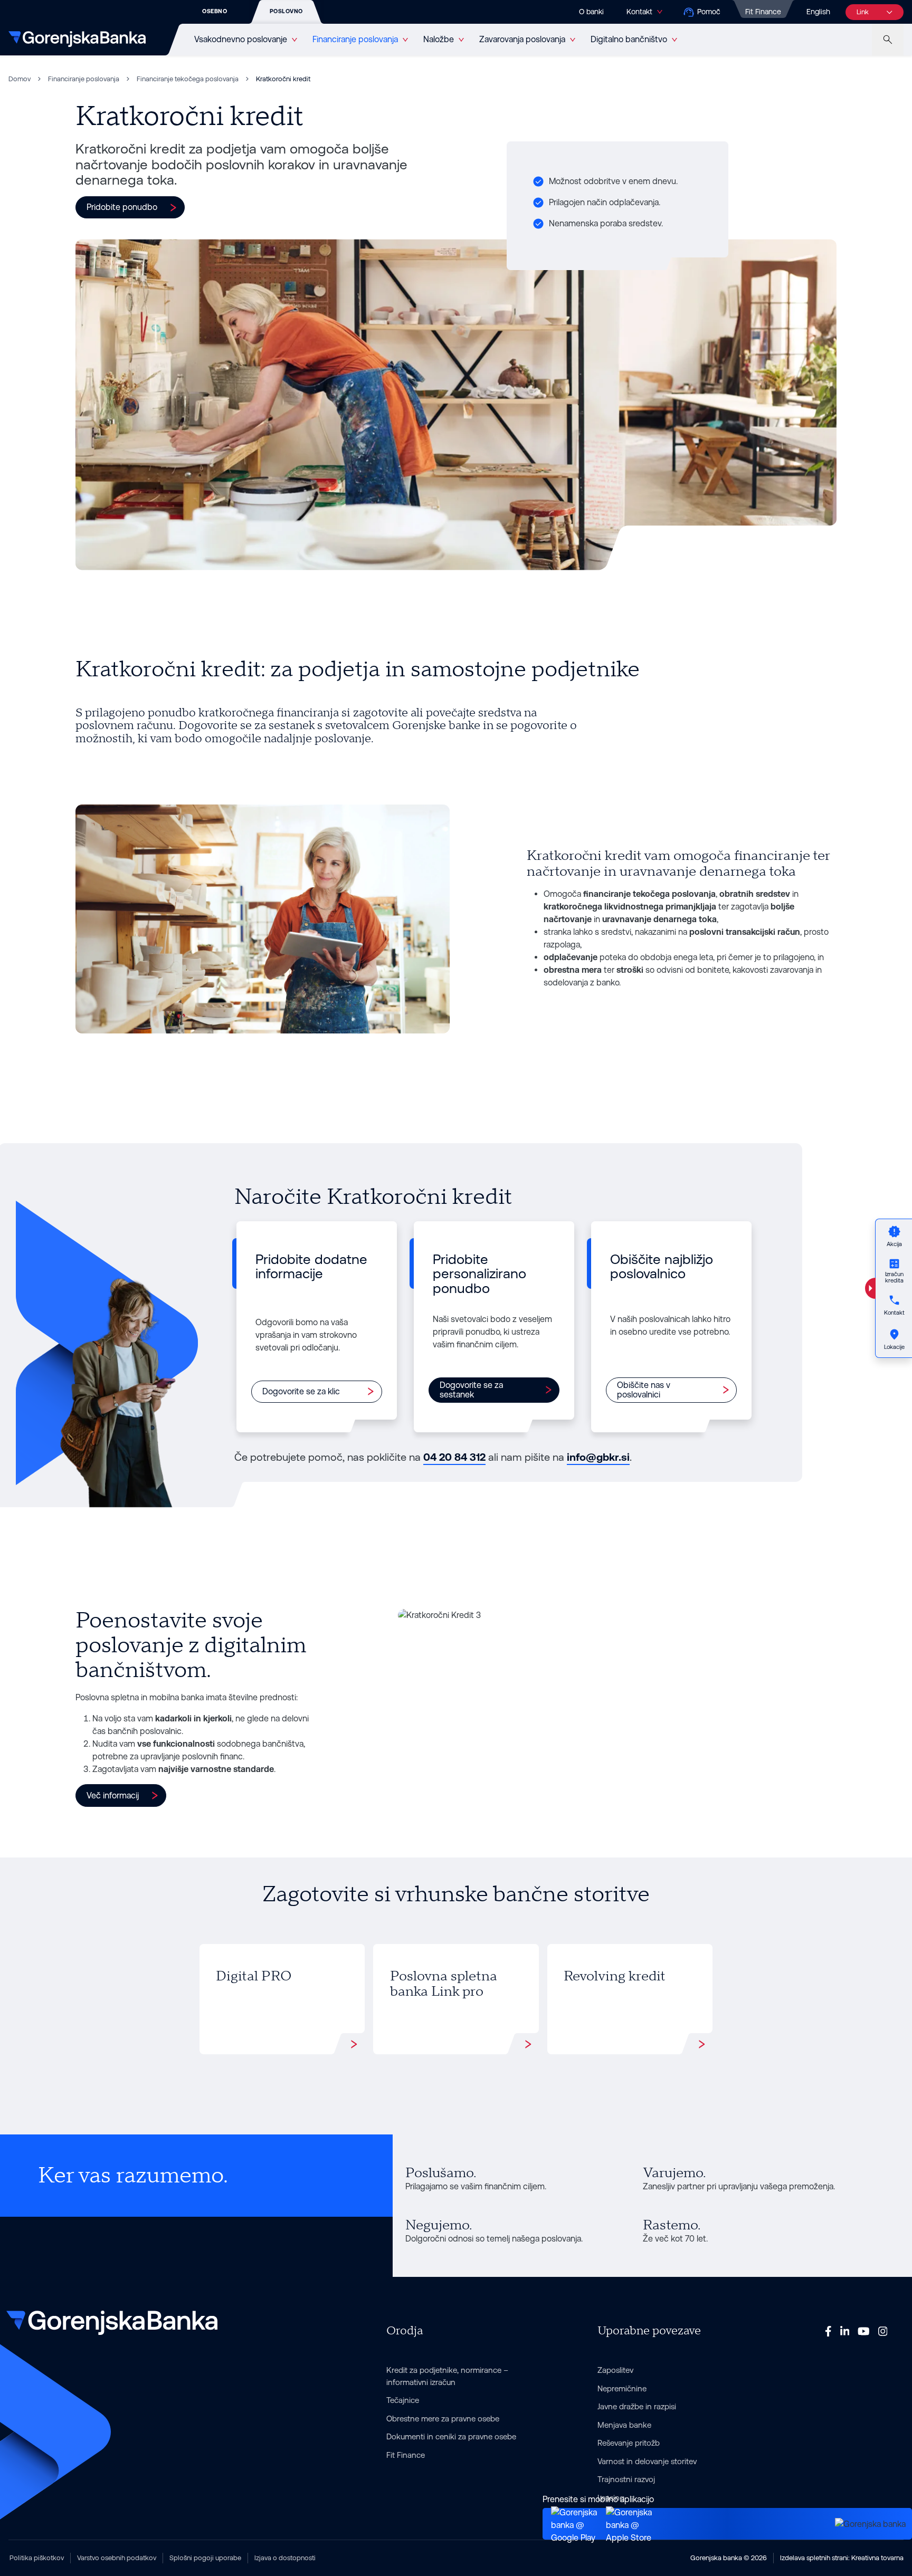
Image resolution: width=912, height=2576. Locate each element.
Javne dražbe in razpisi (637, 2406)
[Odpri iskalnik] (888, 40)
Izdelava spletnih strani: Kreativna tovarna (842, 2558)
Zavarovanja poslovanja (522, 39)
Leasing (611, 2498)
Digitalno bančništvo (629, 39)
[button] (130, 207)
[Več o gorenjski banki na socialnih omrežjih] (828, 2331)
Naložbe (439, 39)
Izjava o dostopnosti (285, 2558)
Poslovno (286, 11)
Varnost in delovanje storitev (647, 2461)
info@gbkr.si (598, 1457)
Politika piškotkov (37, 2558)
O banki (591, 12)
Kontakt (639, 12)
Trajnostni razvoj (626, 2479)
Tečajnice (403, 2400)
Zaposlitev (615, 2370)
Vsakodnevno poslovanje (241, 39)
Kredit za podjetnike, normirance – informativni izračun (447, 2376)
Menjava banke (624, 2425)
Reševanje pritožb (629, 2443)
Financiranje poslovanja (355, 39)
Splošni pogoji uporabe (205, 2558)
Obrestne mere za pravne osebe (443, 2419)
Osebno (215, 11)
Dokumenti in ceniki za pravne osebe (451, 2436)
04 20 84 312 (454, 1457)
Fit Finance (763, 12)
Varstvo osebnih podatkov (117, 2558)
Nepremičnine (622, 2388)
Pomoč (709, 12)
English (818, 12)
